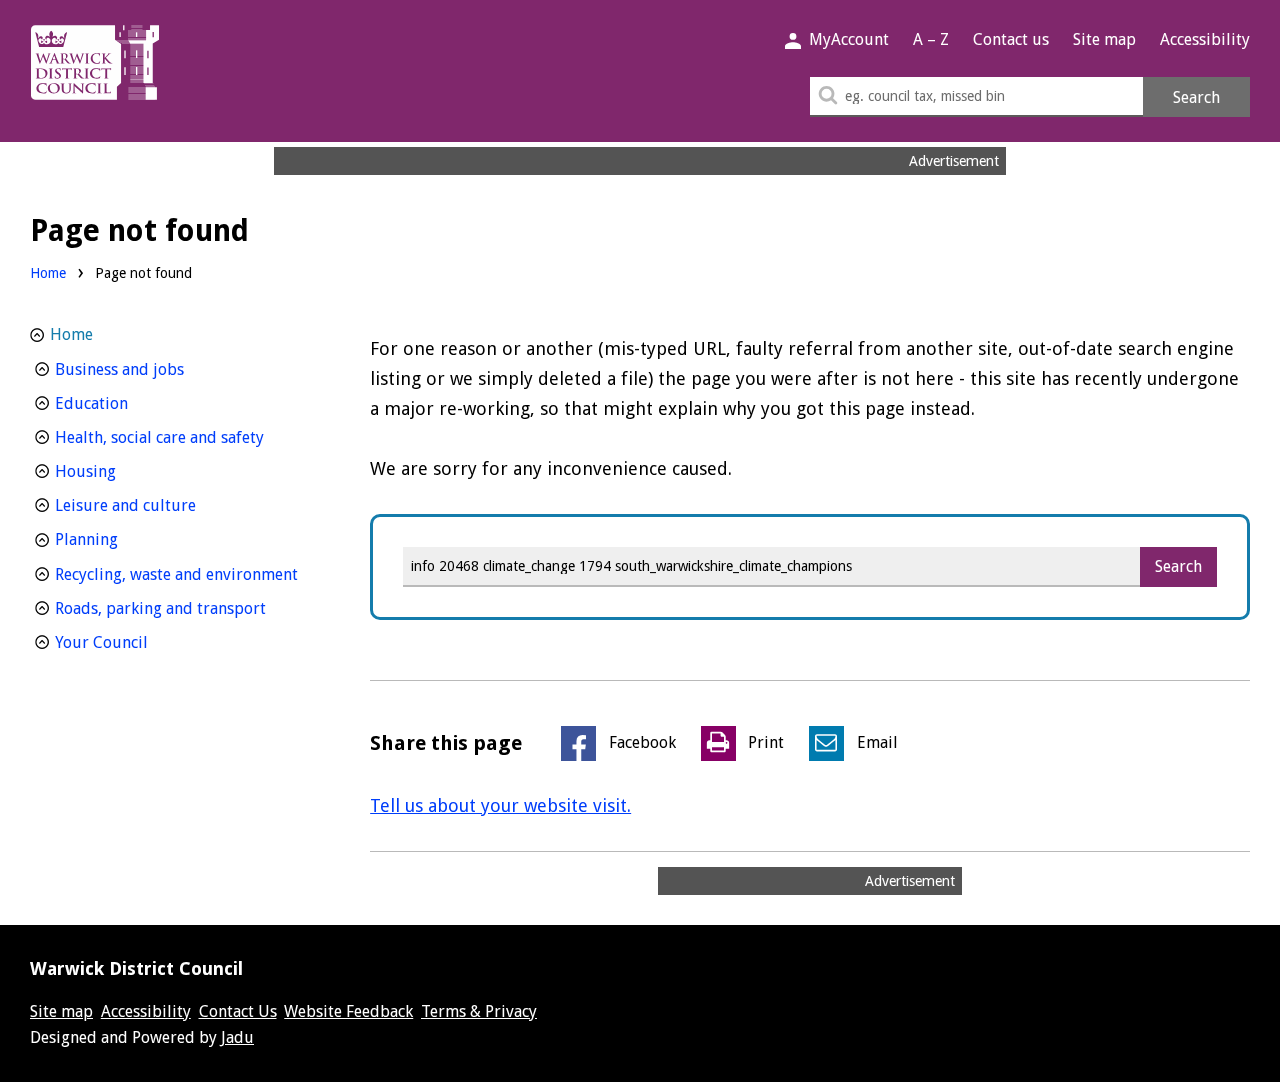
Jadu (237, 1037)
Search (1196, 97)
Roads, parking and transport (187, 608)
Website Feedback (348, 1011)
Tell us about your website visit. (500, 805)
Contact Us (238, 1011)
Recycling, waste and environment (187, 574)
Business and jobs (156, 369)
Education (128, 403)
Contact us (1011, 39)
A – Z (931, 39)
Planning (123, 539)
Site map (1104, 39)
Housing (122, 471)
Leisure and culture (162, 505)
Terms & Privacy (479, 1011)
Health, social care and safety (187, 437)
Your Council (138, 642)
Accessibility (1205, 39)
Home (48, 273)
